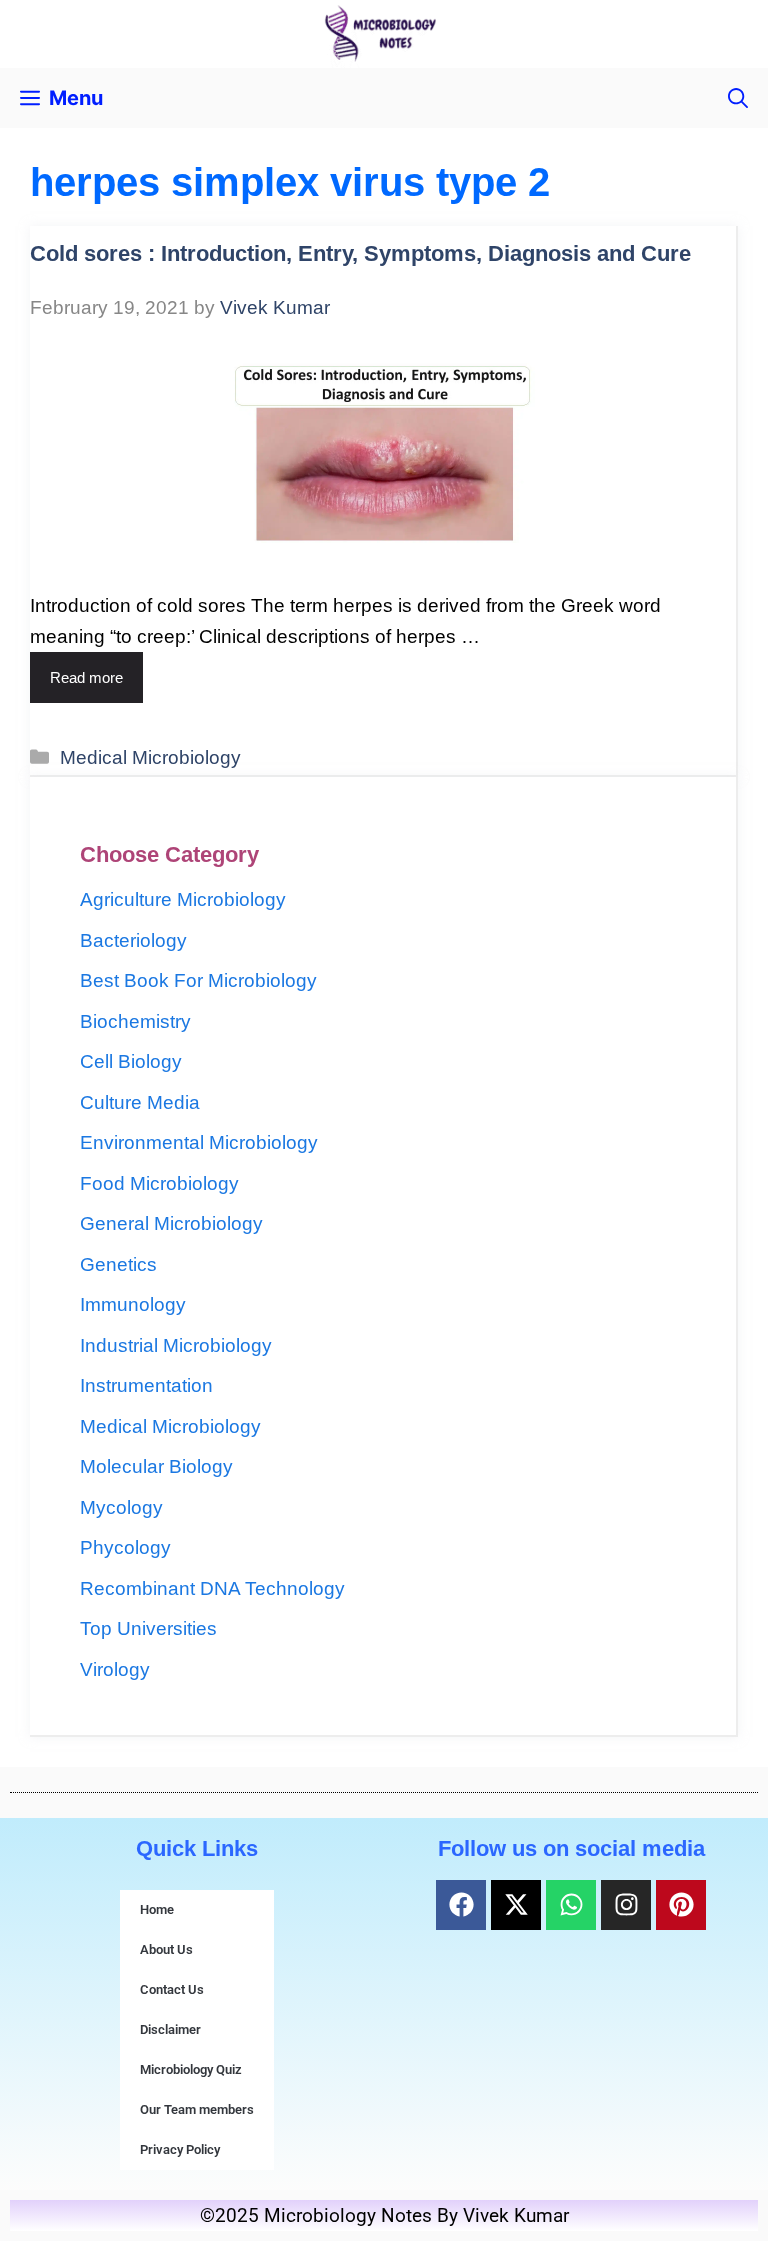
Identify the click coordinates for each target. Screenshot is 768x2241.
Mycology (121, 1507)
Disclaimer (170, 2029)
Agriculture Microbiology (183, 899)
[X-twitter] (516, 1905)
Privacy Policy (180, 2149)
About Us (166, 1949)
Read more (86, 677)
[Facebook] (461, 1905)
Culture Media (140, 1102)
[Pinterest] (681, 1905)
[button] (738, 98)
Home (157, 1909)
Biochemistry (135, 1021)
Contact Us (172, 1989)
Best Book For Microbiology (198, 980)
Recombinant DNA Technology (212, 1588)
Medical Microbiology (150, 757)
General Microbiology (171, 1223)
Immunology (133, 1304)
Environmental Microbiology (199, 1142)
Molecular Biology (156, 1466)
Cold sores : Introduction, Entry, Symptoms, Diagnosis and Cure (360, 253)
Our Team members (197, 2109)
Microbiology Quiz (191, 2069)
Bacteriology (133, 940)
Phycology (125, 1547)
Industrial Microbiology (176, 1345)
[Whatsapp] (571, 1905)
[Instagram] (626, 1905)
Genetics (118, 1264)
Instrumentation (146, 1385)
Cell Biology (131, 1061)
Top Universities (148, 1628)
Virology (115, 1669)
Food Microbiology (159, 1183)
